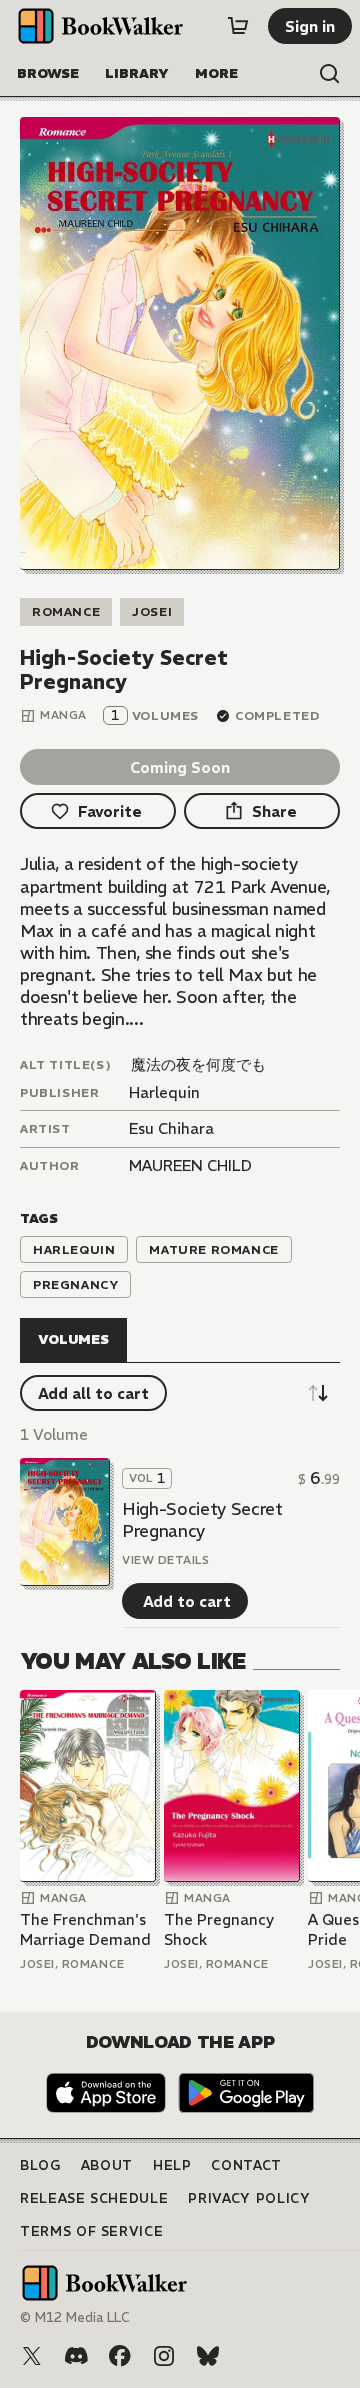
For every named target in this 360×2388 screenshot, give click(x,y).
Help (172, 2165)
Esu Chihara (171, 1128)
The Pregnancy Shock (219, 1929)
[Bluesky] (208, 2356)
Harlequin (164, 1092)
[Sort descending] (318, 1393)
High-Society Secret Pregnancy (202, 1520)
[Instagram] (164, 2356)
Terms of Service (91, 2231)
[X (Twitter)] (32, 2356)
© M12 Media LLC (75, 2317)
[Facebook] (120, 2356)
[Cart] (238, 26)
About (107, 2165)
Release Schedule (94, 2198)
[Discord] (76, 2356)
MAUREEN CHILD (190, 1165)
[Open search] (330, 74)
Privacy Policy (249, 2198)
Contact (246, 2165)
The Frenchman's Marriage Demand (85, 1929)
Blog (40, 2165)
